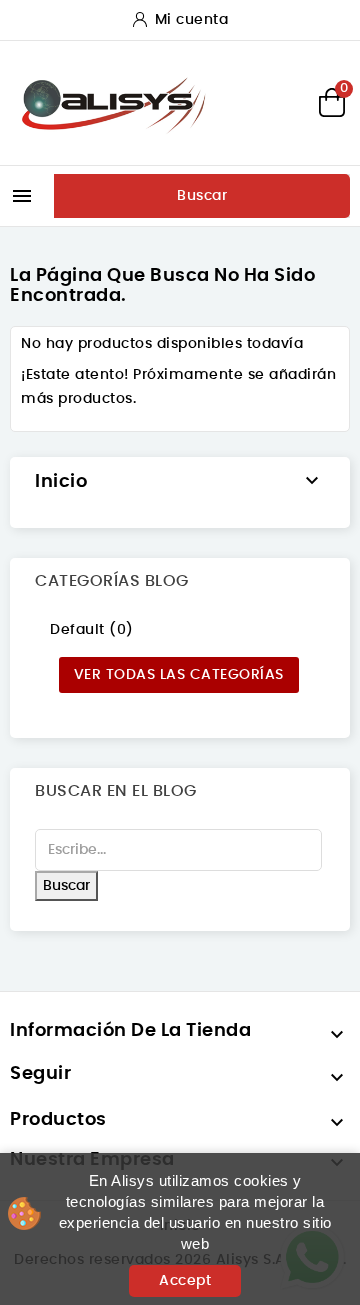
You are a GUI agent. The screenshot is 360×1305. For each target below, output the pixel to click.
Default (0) (92, 630)
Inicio (61, 482)
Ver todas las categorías (179, 675)
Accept (185, 1281)
